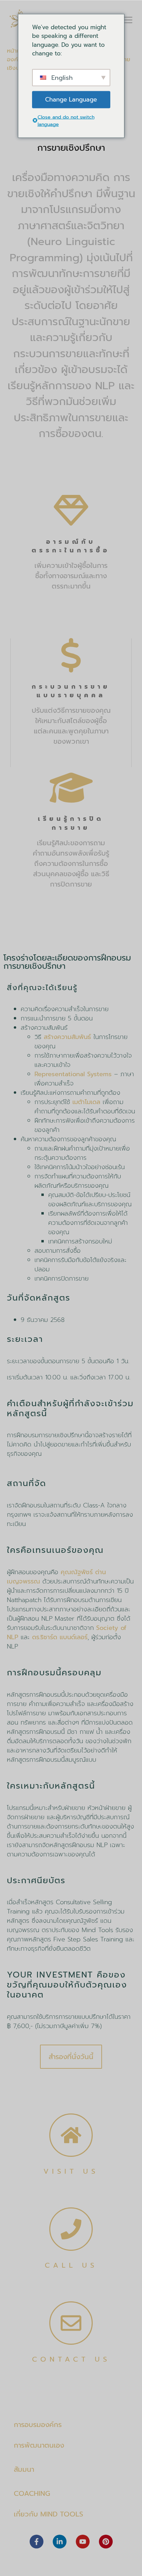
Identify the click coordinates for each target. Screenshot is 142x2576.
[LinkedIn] (60, 2542)
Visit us (71, 2171)
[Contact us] (71, 2323)
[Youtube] (83, 2542)
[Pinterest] (106, 2542)
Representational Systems (73, 1074)
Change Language (71, 99)
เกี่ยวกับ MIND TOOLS (48, 2514)
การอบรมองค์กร (38, 2425)
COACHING (32, 2493)
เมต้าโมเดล (86, 1102)
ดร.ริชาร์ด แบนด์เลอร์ (60, 1637)
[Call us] (71, 2229)
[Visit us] (71, 2135)
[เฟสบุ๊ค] (37, 2542)
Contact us (71, 2359)
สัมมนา (24, 2469)
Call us (71, 2265)
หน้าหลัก (17, 51)
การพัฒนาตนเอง (39, 2445)
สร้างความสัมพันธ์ (67, 1037)
